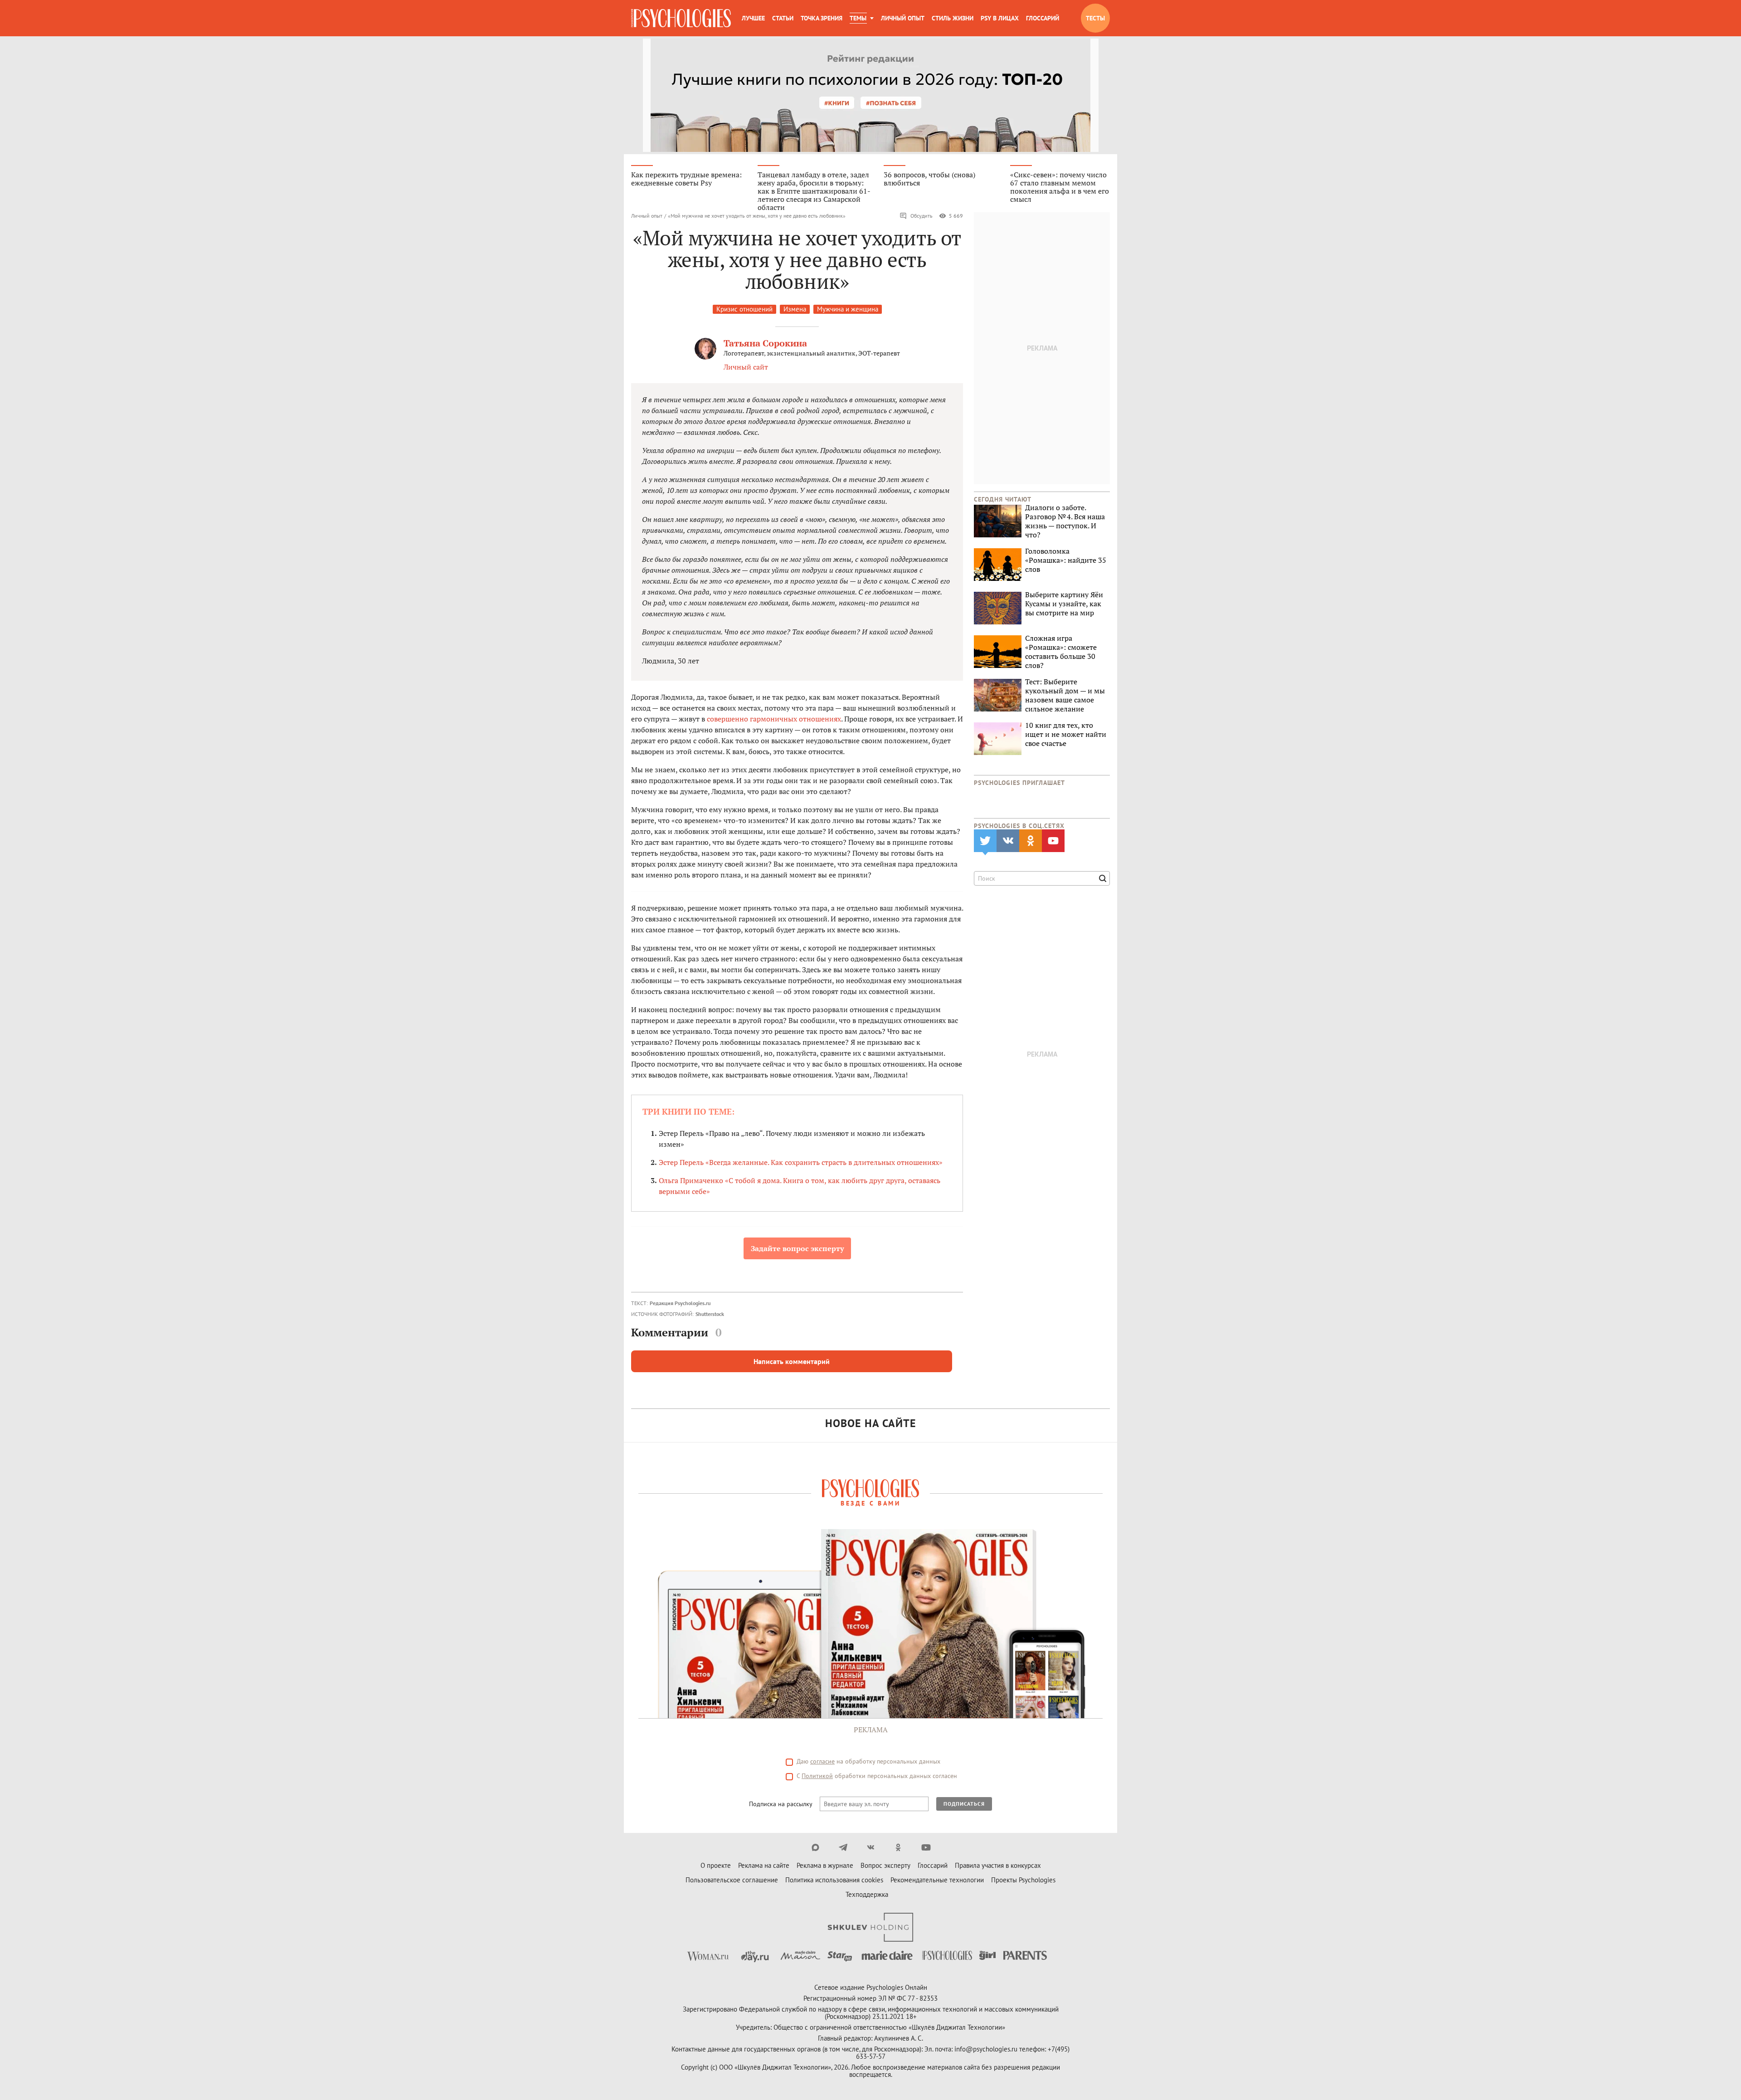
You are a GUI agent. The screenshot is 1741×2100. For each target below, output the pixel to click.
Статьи (783, 18)
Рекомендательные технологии (937, 1880)
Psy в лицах (1000, 18)
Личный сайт (746, 367)
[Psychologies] (681, 18)
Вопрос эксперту (885, 1865)
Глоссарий (1043, 18)
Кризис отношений (744, 309)
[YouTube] (926, 1847)
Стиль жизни (953, 18)
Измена (795, 309)
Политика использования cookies (834, 1880)
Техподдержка (867, 1894)
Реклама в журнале (825, 1865)
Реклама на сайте (764, 1865)
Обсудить (922, 216)
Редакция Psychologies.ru (680, 1303)
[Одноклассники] (898, 1847)
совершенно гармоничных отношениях (774, 719)
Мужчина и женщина (848, 309)
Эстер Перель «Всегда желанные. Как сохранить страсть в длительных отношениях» (801, 1162)
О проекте (716, 1865)
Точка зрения (822, 18)
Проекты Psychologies (1023, 1880)
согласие (822, 1761)
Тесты (1095, 18)
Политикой (817, 1776)
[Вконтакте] (871, 1847)
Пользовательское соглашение (732, 1880)
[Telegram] (843, 1847)
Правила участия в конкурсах (998, 1865)
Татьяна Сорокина (765, 343)
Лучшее (753, 18)
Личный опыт (903, 18)
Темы (858, 18)
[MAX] (815, 1847)
